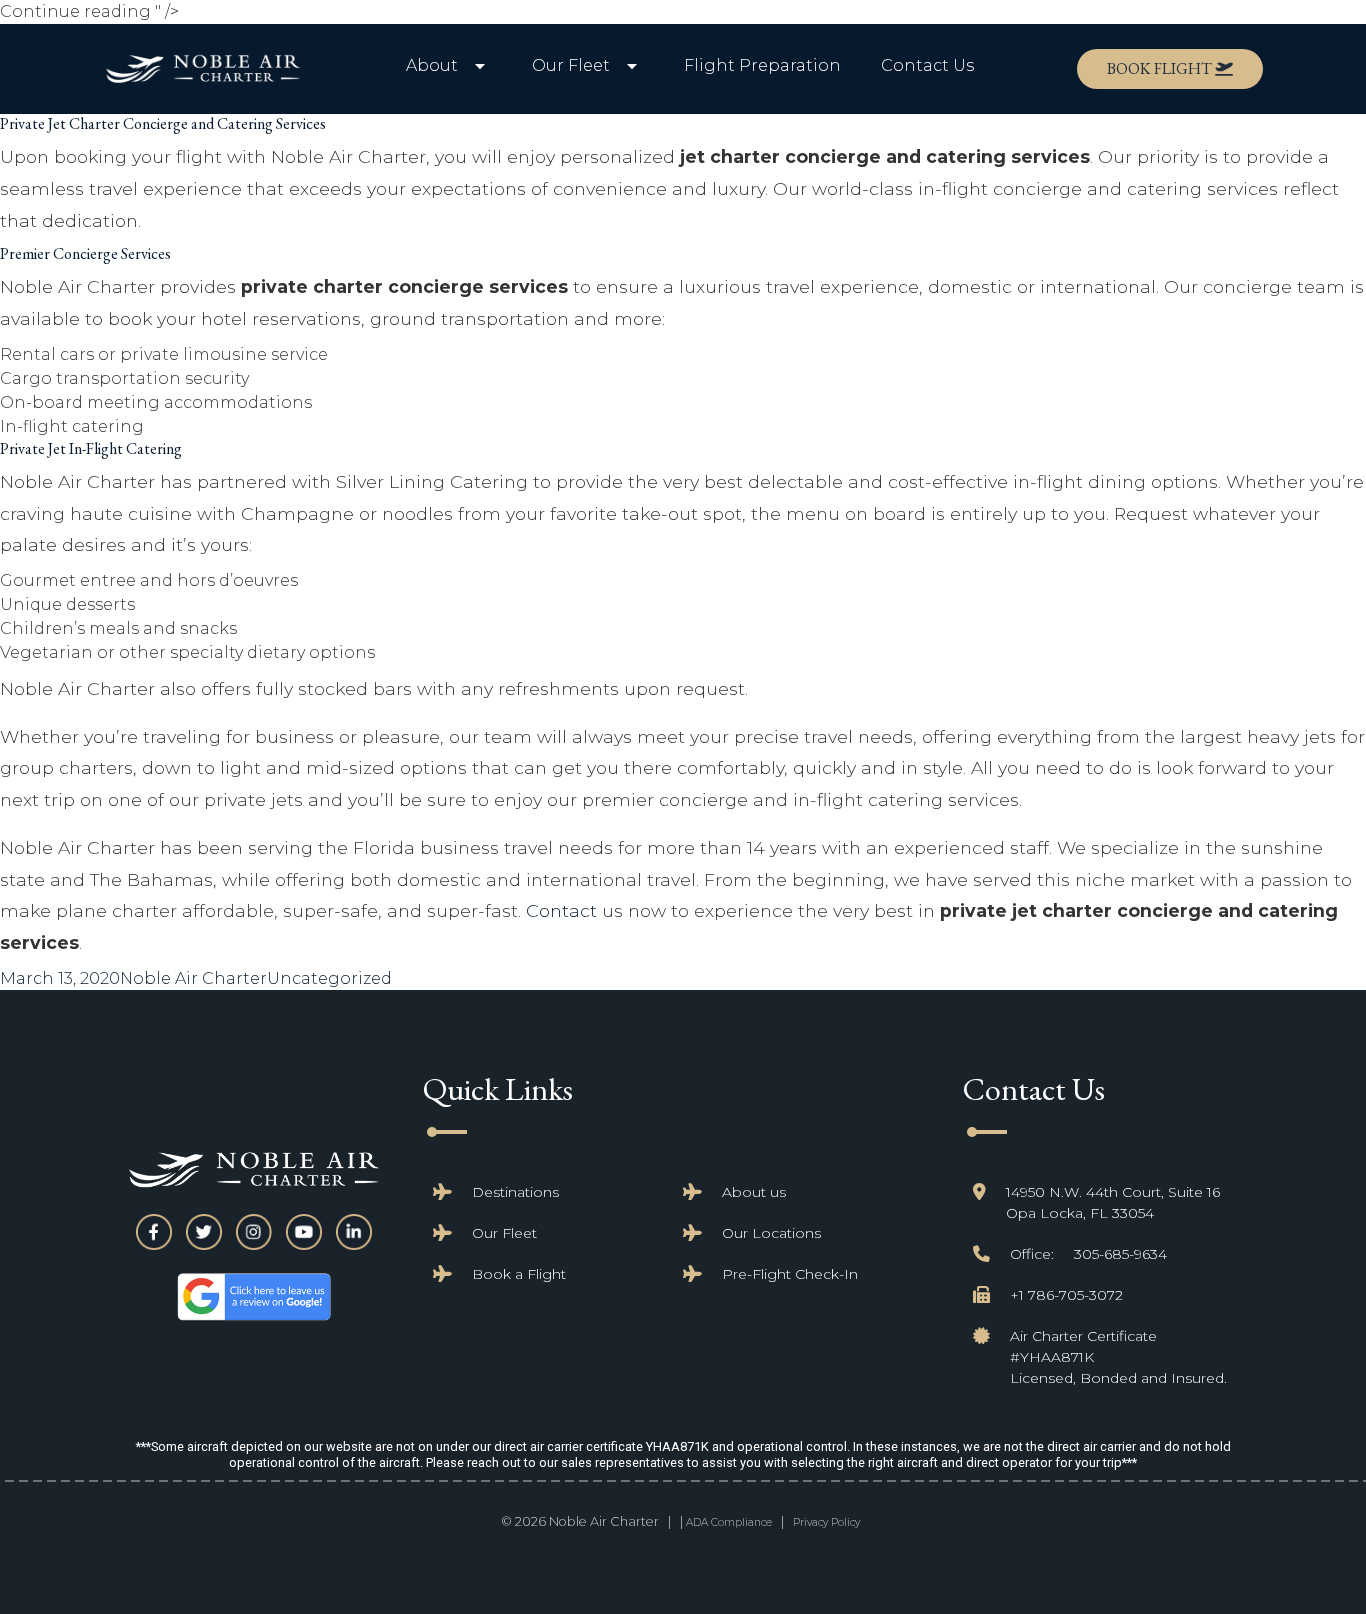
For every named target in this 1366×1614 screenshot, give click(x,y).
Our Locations (771, 1233)
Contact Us (927, 65)
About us (754, 1192)
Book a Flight (519, 1274)
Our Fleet (504, 1233)
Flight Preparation (762, 65)
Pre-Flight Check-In (790, 1274)
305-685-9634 (1120, 1254)
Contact (561, 910)
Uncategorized (329, 978)
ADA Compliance (729, 1522)
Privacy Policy (826, 1522)
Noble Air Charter (193, 978)
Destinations (515, 1192)
